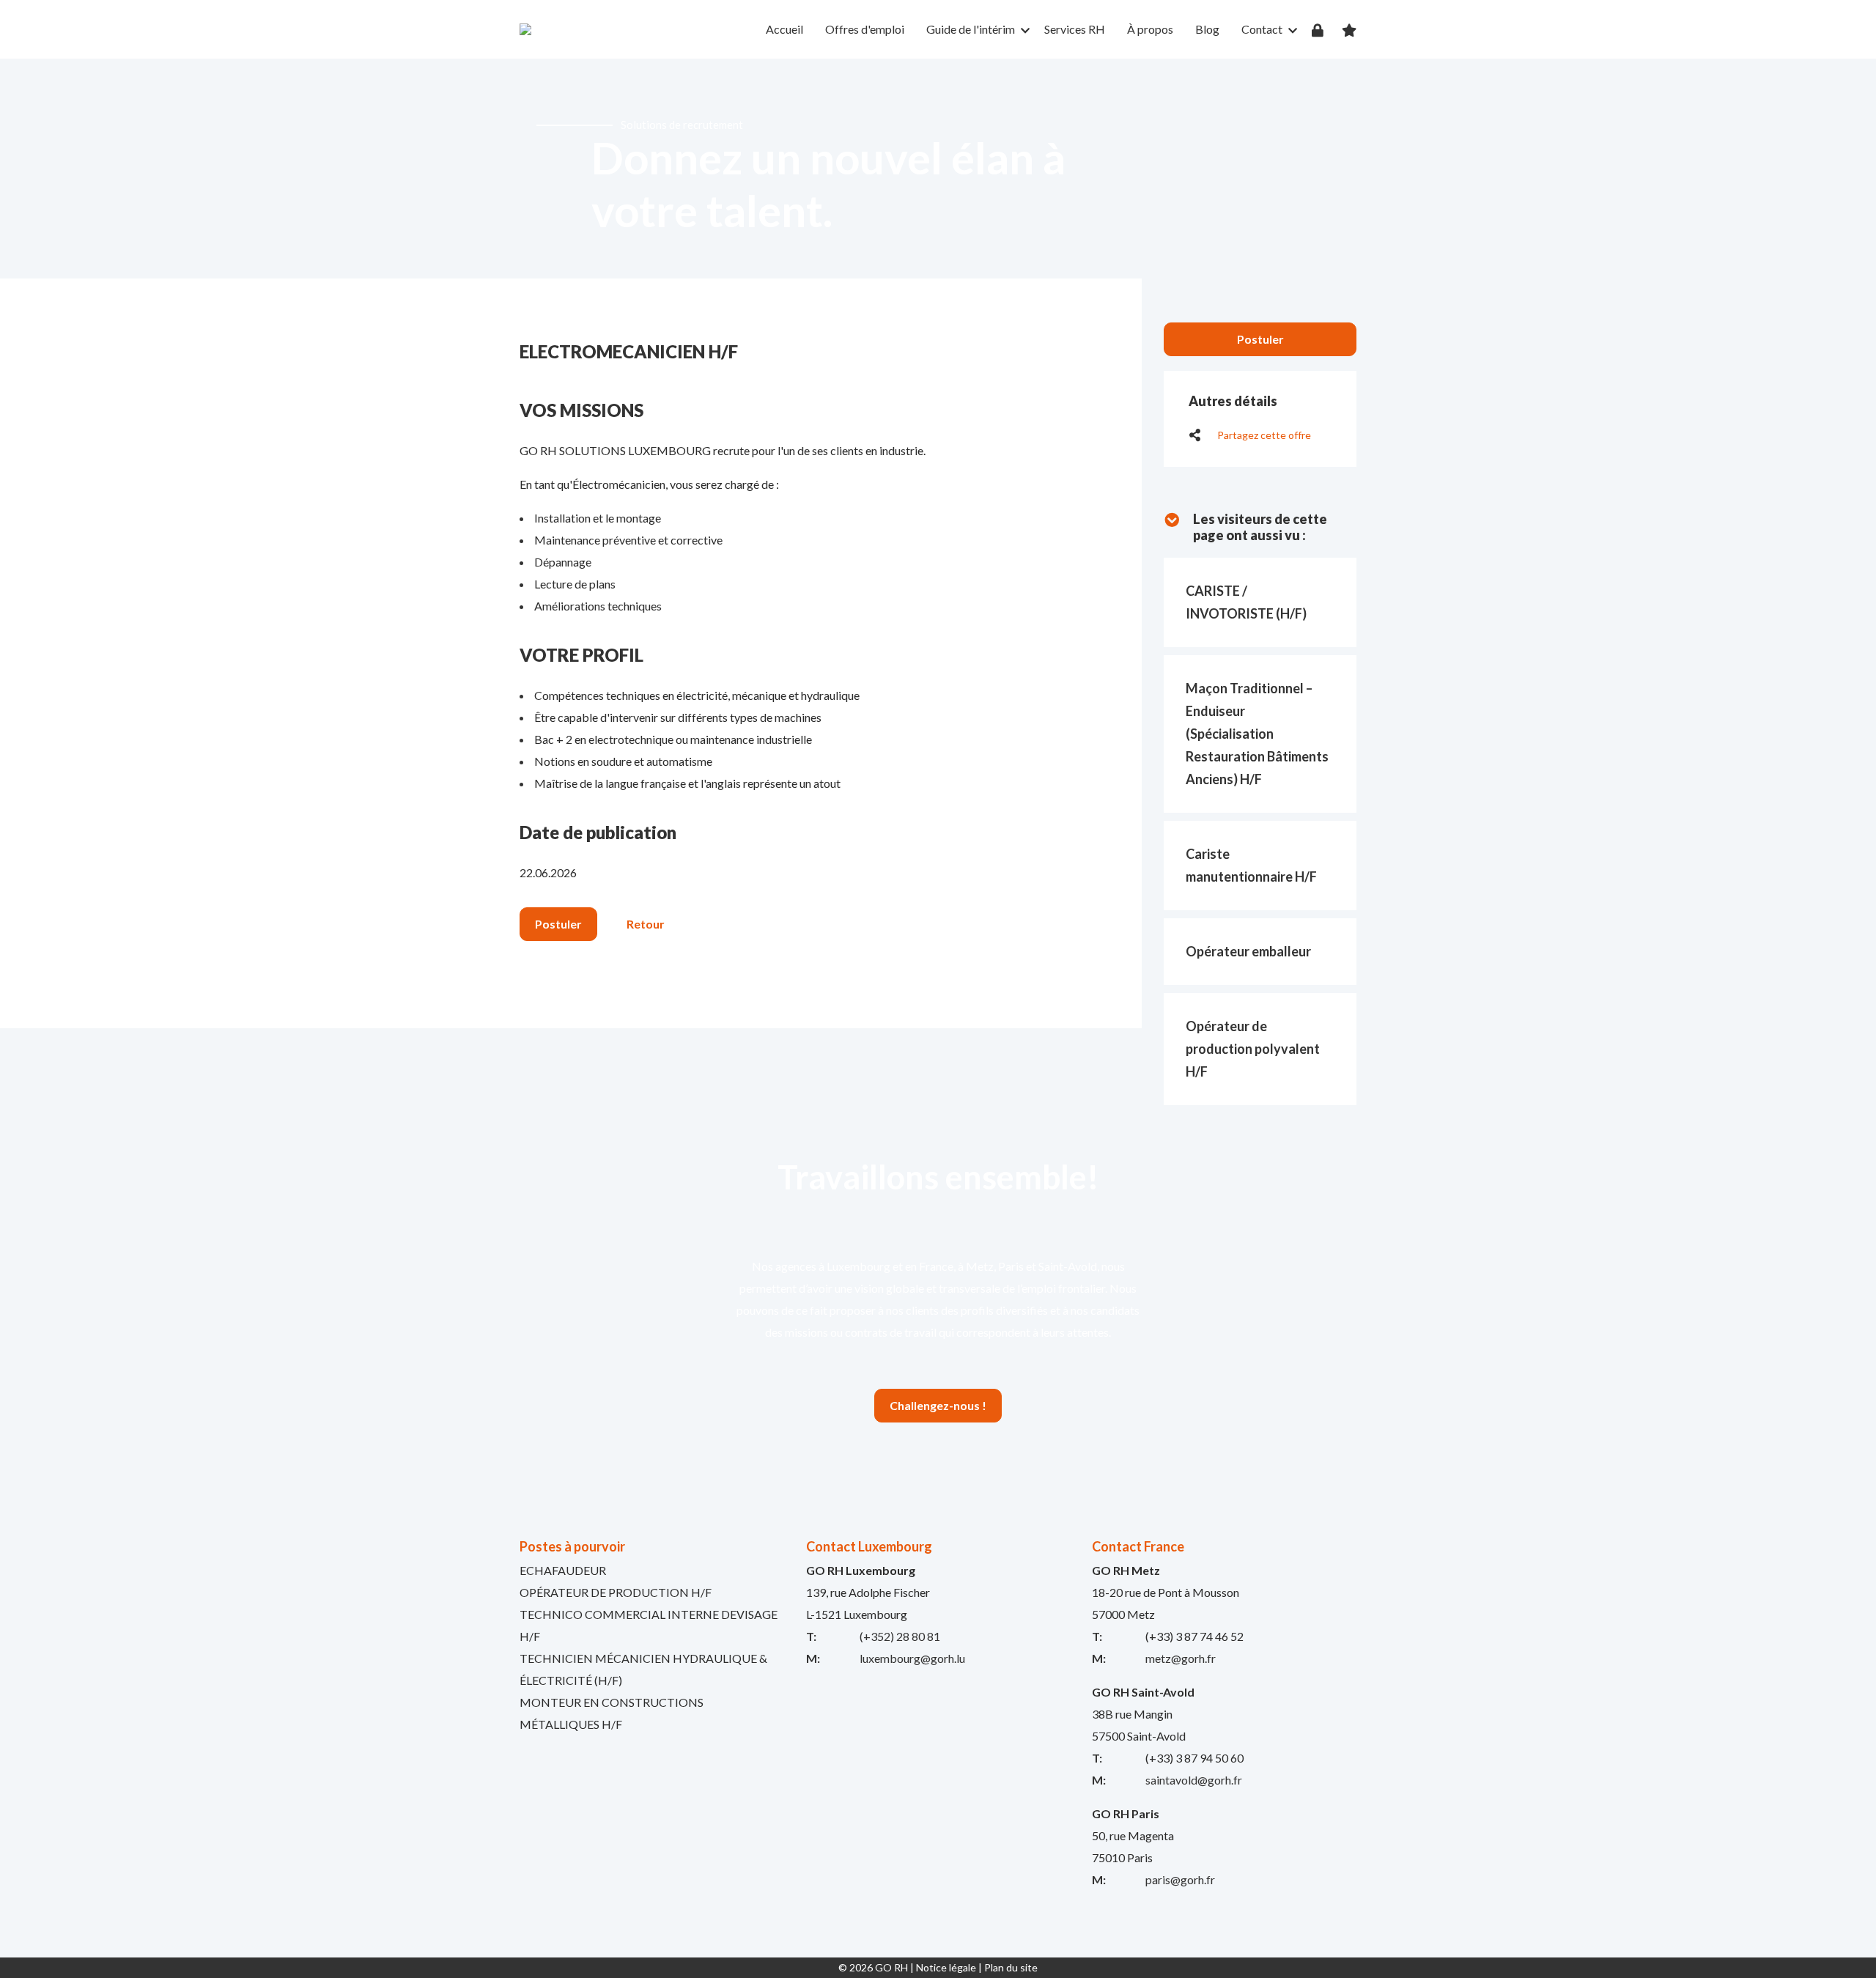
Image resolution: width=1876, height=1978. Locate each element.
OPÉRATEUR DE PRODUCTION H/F (616, 1592)
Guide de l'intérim (971, 29)
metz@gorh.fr (1181, 1658)
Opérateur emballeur (1248, 951)
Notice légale (946, 1967)
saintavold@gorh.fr (1194, 1780)
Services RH (1075, 29)
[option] (938, 169)
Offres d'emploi (865, 29)
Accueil (784, 29)
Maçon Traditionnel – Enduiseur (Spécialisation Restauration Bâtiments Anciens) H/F (1257, 734)
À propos (1150, 29)
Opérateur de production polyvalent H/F (1253, 1049)
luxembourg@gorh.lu (912, 1658)
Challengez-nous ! (938, 1405)
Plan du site (1011, 1967)
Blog (1207, 29)
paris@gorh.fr (1180, 1879)
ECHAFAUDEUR (563, 1570)
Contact (1262, 29)
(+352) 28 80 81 (900, 1636)
